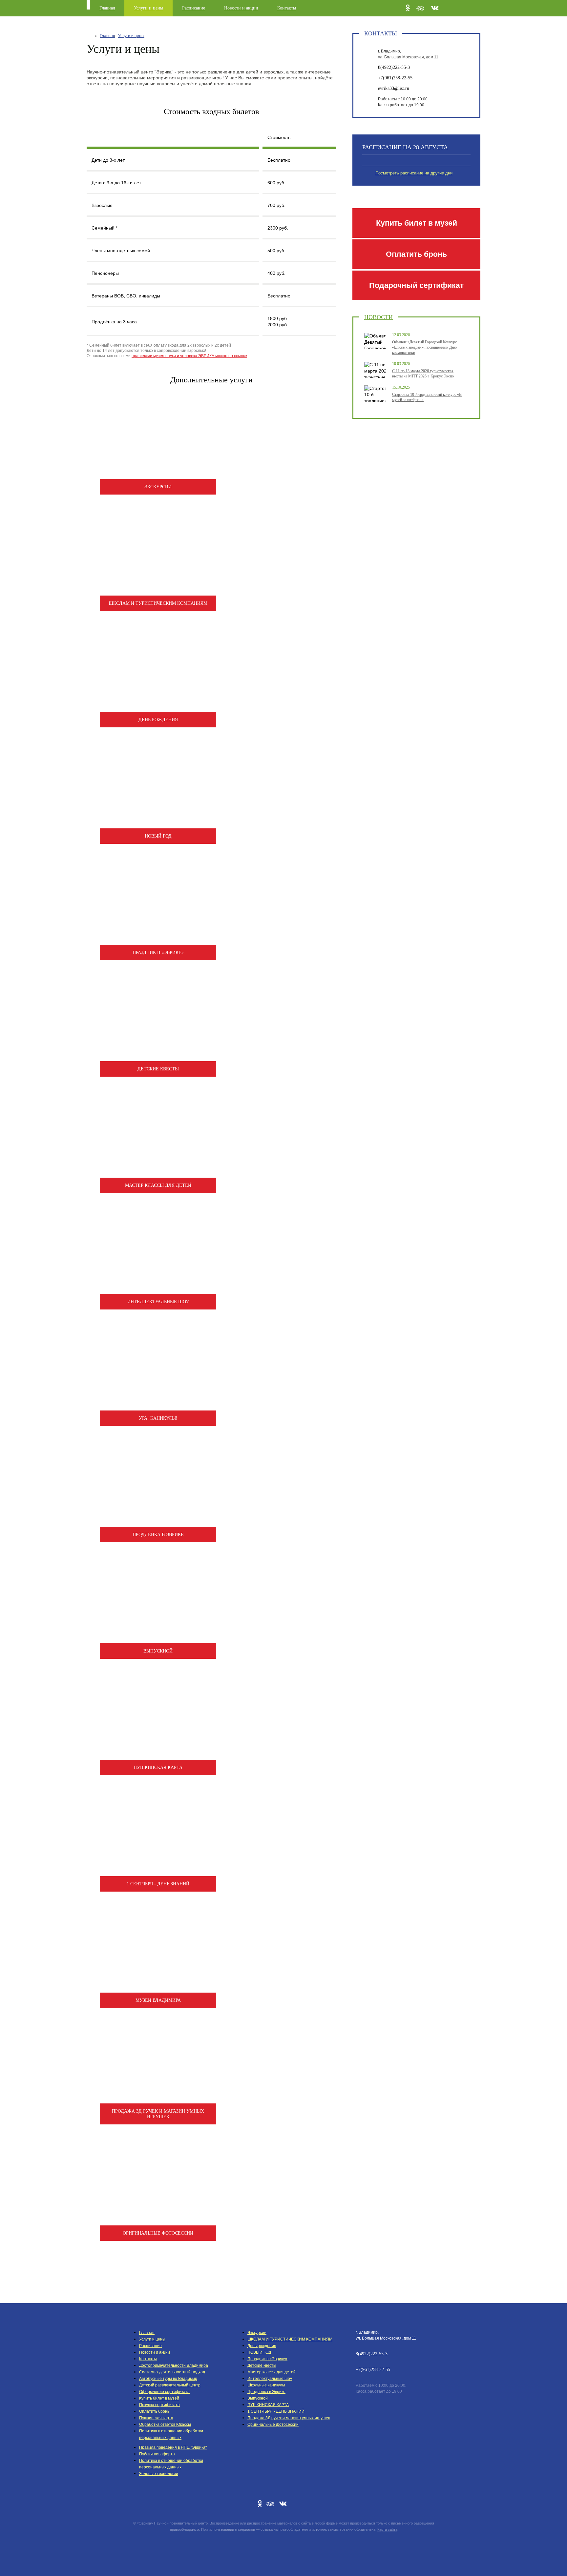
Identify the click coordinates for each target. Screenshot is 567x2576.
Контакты (287, 8)
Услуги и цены (148, 8)
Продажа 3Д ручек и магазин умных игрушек (289, 2418)
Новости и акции (241, 8)
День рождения (262, 2346)
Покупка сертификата (159, 2405)
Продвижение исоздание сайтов (283, 2545)
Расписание (194, 8)
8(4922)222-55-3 (394, 67)
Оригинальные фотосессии (273, 2424)
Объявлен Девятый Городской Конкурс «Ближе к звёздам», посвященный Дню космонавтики (424, 347)
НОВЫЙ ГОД (259, 2352)
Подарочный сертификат (416, 285)
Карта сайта (387, 2529)
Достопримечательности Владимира (174, 2365)
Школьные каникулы (266, 2385)
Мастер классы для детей (272, 2372)
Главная (107, 8)
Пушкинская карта (156, 2418)
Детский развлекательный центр (170, 2385)
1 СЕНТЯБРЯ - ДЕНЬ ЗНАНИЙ (276, 2411)
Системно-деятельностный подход (172, 2372)
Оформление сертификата (164, 2392)
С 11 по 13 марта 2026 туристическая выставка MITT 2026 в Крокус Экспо (423, 374)
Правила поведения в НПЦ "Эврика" (173, 2447)
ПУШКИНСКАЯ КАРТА (268, 2405)
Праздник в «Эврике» (267, 2359)
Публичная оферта (157, 2454)
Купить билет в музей (417, 223)
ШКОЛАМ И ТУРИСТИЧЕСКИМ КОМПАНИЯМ (290, 2339)
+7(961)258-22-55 (395, 78)
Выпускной (258, 2398)
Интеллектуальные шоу (270, 2379)
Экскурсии (257, 2333)
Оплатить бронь (416, 254)
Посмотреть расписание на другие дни (414, 173)
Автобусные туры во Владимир (168, 2379)
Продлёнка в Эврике (266, 2392)
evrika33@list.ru (394, 88)
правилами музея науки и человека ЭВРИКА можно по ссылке (189, 356)
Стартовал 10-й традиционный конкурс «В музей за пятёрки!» (427, 397)
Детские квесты (262, 2365)
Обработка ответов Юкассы (165, 2424)
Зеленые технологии (159, 2474)
